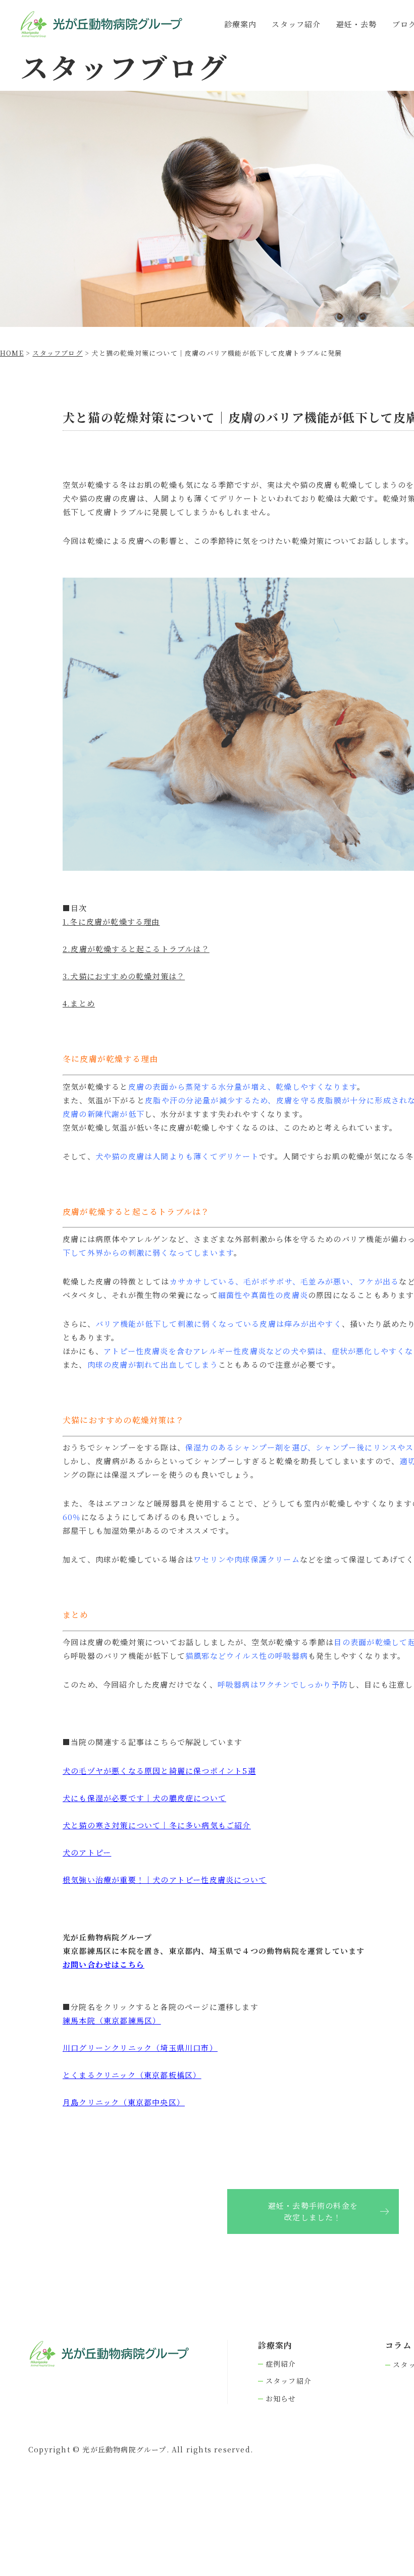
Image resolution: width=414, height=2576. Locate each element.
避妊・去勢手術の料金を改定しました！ (313, 2211)
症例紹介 (281, 2364)
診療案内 (241, 24)
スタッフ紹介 (296, 24)
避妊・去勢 (357, 24)
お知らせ (281, 2399)
